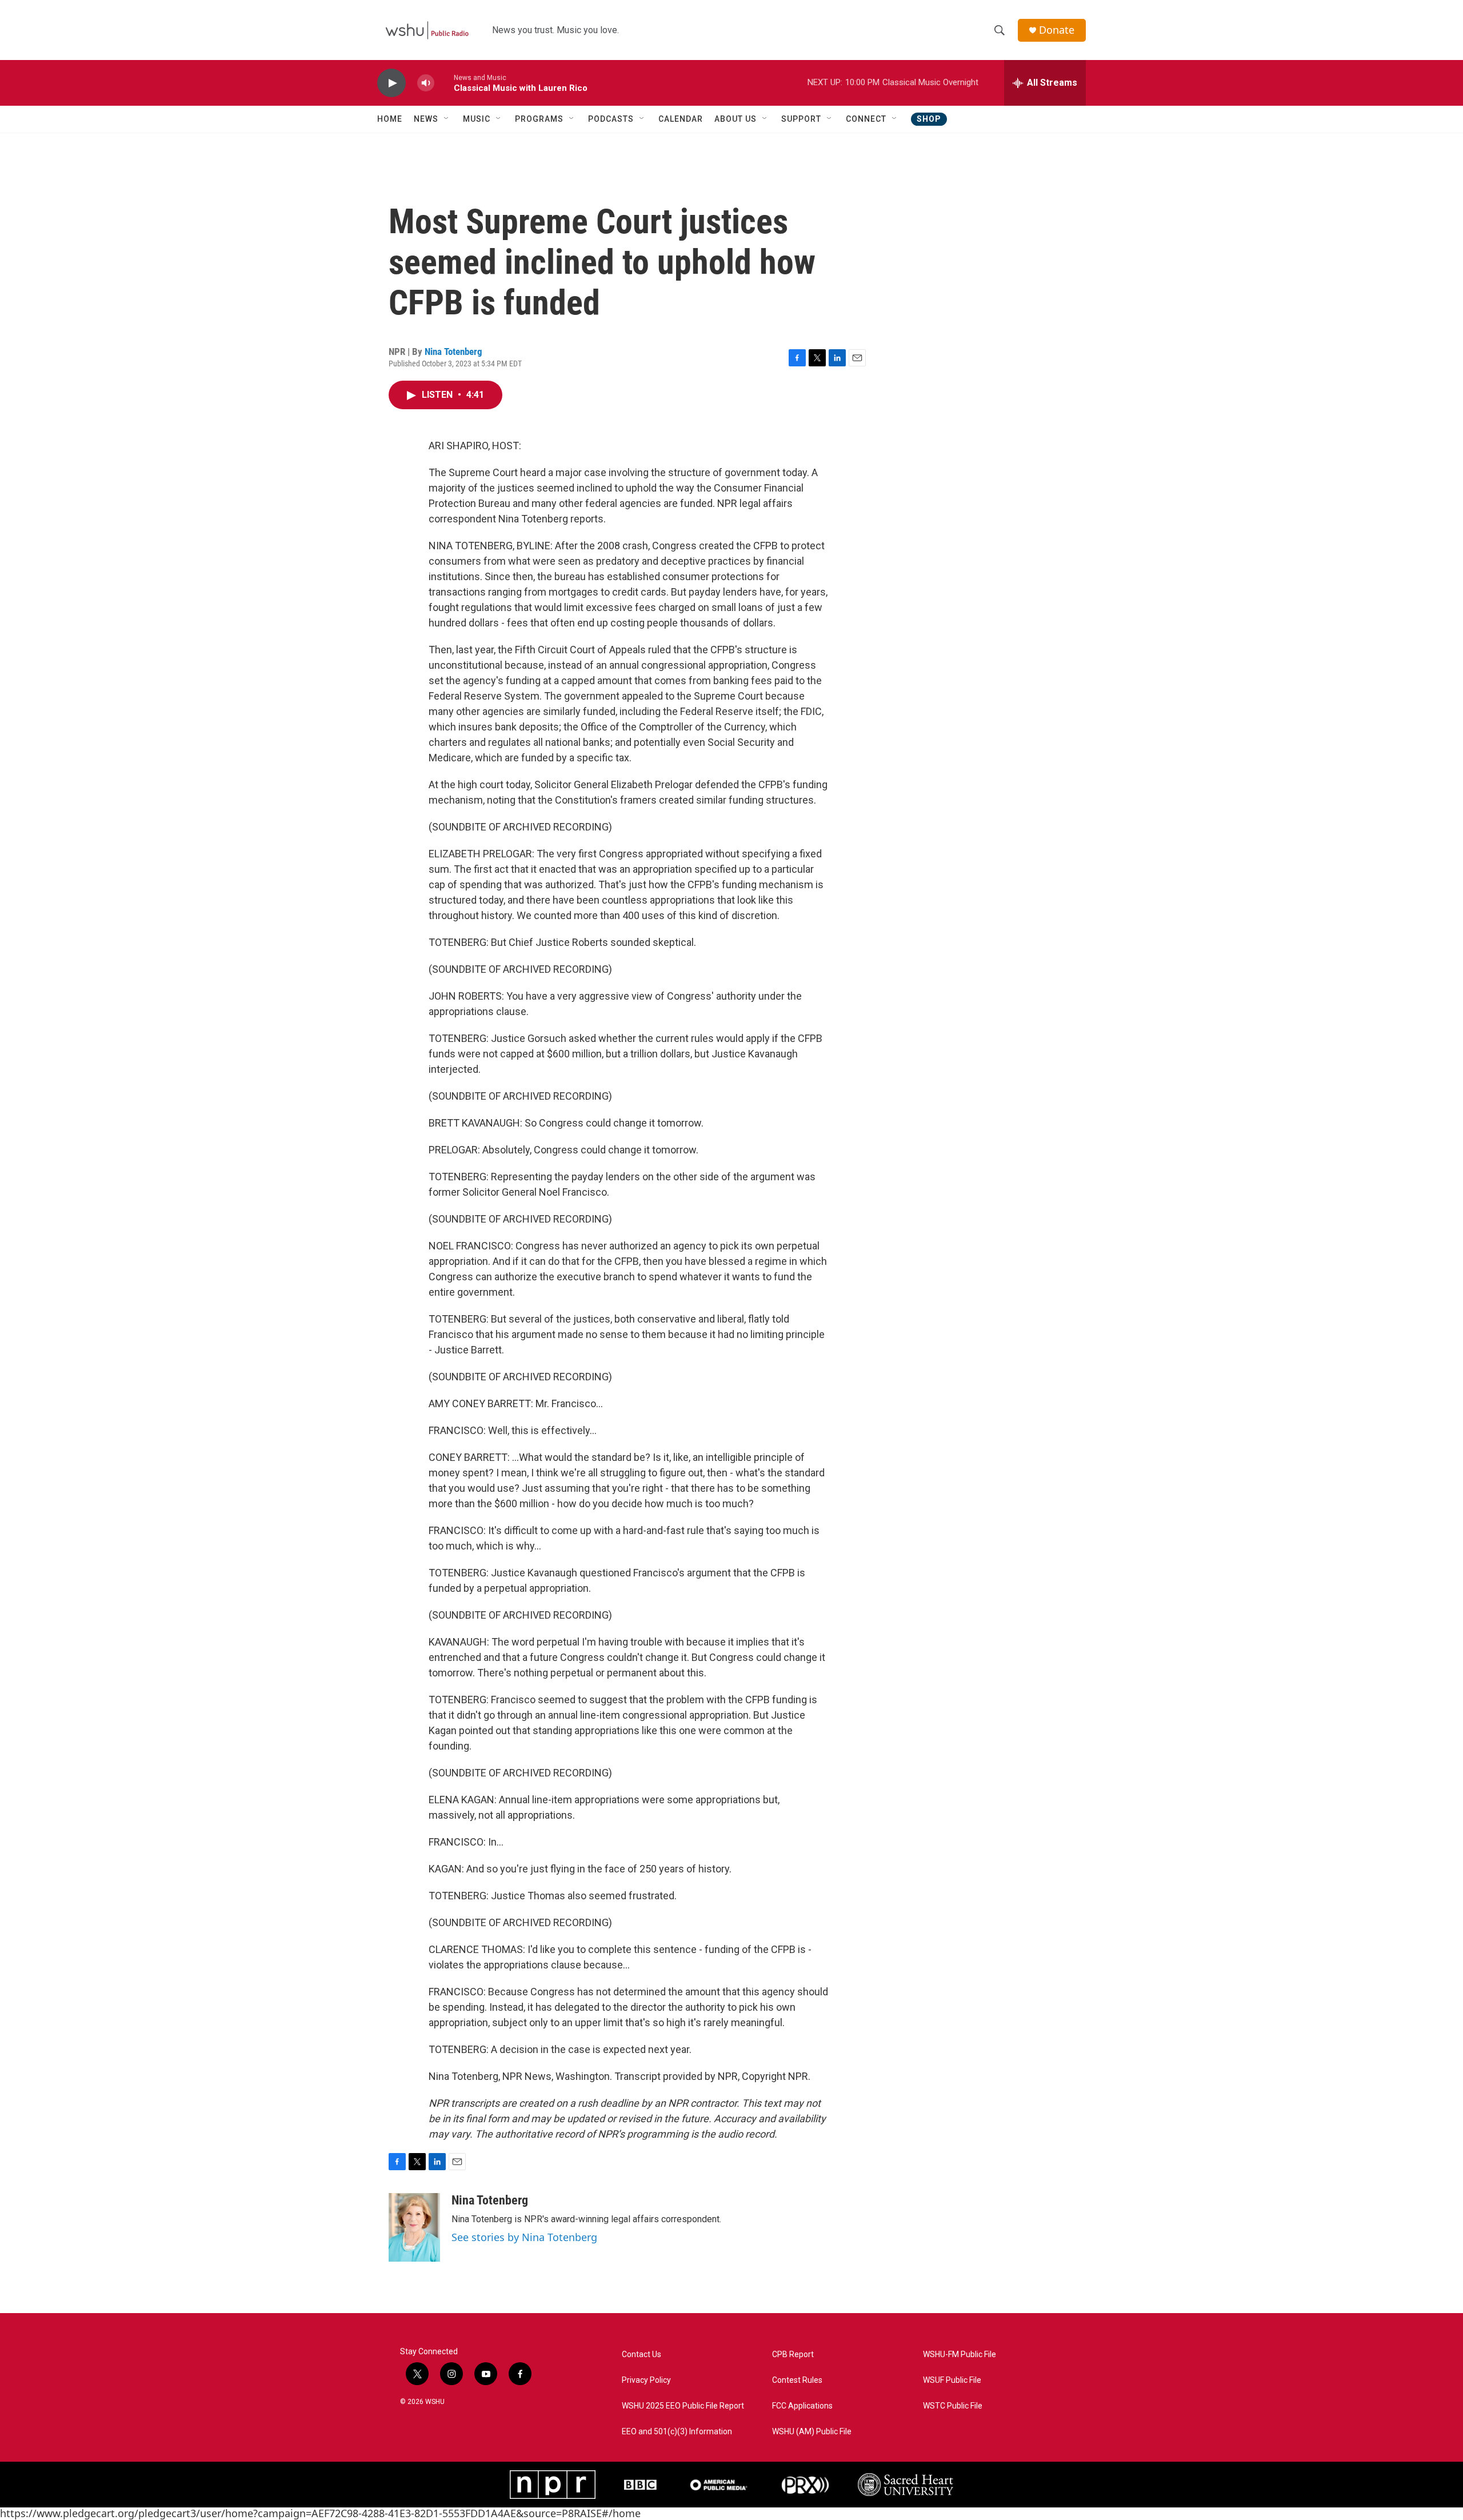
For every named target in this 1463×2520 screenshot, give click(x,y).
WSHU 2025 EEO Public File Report (683, 2406)
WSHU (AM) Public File (812, 2432)
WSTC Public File (953, 2406)
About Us (736, 119)
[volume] (426, 83)
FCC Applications (802, 2406)
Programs (539, 119)
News (426, 119)
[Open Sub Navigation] (447, 119)
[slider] (444, 83)
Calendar (681, 119)
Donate (1057, 30)
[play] (391, 83)
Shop (929, 119)
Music (477, 119)
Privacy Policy (646, 2380)
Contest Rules (797, 2380)
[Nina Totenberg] (414, 2227)
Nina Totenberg (453, 352)
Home (390, 119)
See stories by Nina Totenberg (524, 2237)
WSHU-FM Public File (960, 2355)
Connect (866, 119)
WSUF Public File (952, 2380)
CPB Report (793, 2355)
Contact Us (641, 2355)
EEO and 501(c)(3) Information (677, 2432)
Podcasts (611, 119)
